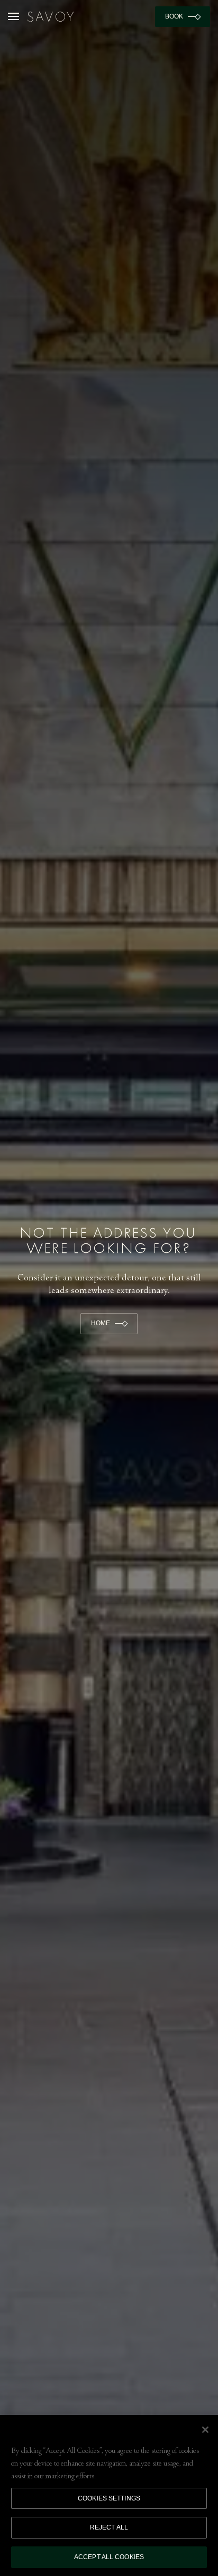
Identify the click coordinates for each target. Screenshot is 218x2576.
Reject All (109, 2527)
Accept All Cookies (109, 2557)
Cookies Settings (109, 2498)
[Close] (205, 2430)
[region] (109, 2495)
